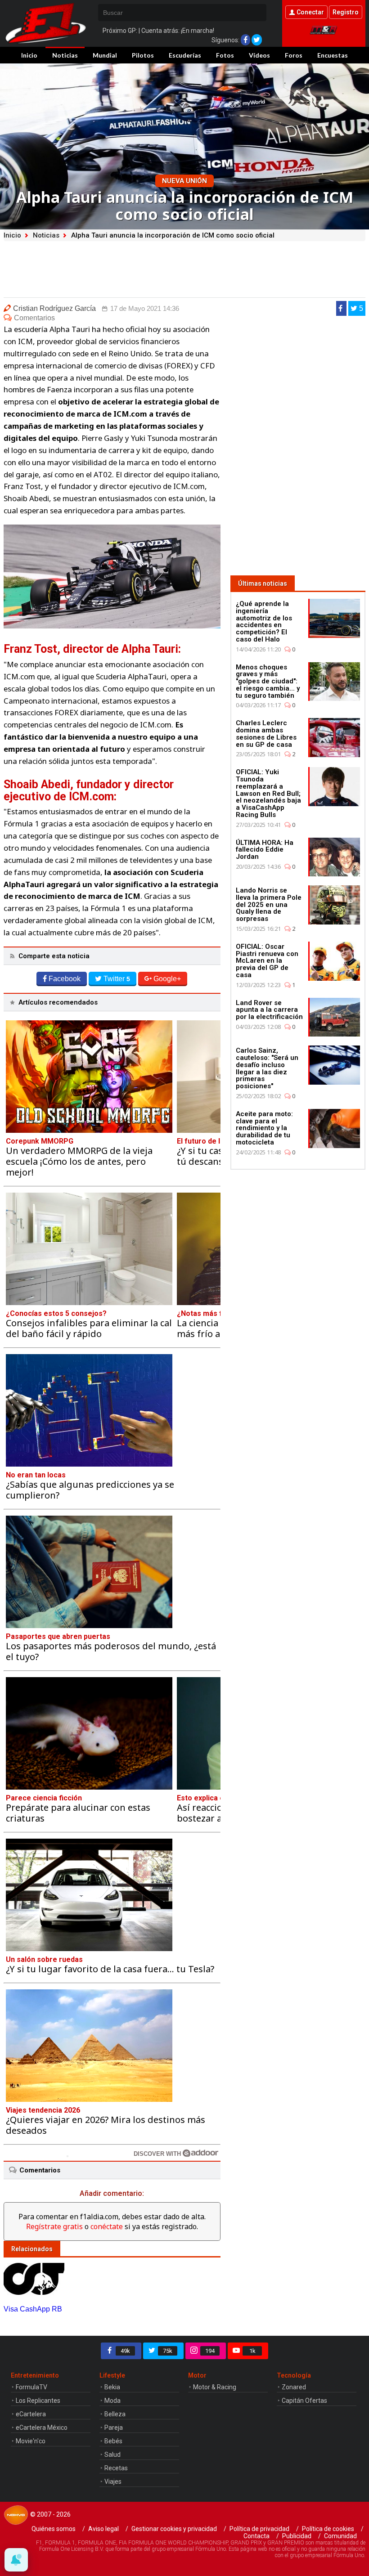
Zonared (294, 2387)
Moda (112, 2401)
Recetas (116, 2468)
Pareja (114, 2428)
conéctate (107, 2226)
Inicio (29, 55)
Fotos (225, 55)
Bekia (112, 2387)
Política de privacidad (259, 2529)
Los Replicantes (38, 2401)
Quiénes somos (54, 2529)
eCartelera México (42, 2428)
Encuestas (333, 55)
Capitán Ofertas (304, 2401)
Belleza (115, 2414)
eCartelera (31, 2414)
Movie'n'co (31, 2441)
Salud (112, 2455)
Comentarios (34, 318)
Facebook (65, 979)
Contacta (256, 2536)
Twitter (117, 979)
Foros (294, 55)
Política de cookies (328, 2529)
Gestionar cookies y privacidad (174, 2529)
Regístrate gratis (54, 2226)
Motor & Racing (215, 2387)
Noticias (65, 55)
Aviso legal (103, 2529)
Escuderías (185, 55)
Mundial (105, 55)
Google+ (167, 979)
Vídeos (259, 55)
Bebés (113, 2441)
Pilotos (143, 55)
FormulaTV (31, 2387)
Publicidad (297, 2536)
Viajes (113, 2482)
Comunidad (340, 2536)
